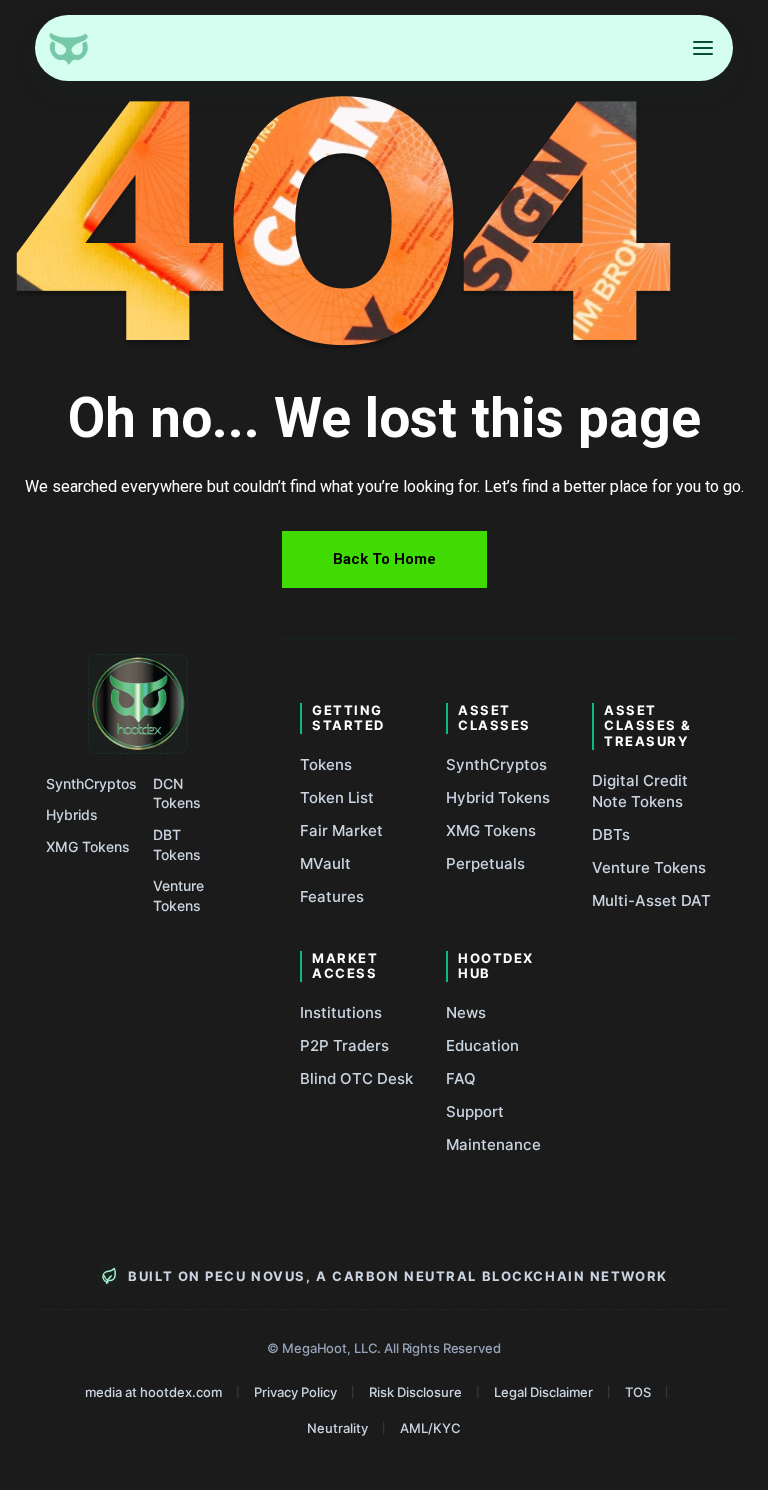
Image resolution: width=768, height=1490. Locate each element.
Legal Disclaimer (543, 1392)
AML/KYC (430, 1428)
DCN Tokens (177, 793)
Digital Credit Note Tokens (640, 791)
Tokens (326, 764)
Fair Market (341, 830)
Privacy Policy (295, 1392)
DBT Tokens (177, 844)
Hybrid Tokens (498, 797)
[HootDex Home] (68, 48)
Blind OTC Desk (356, 1078)
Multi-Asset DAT (651, 900)
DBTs (611, 834)
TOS (638, 1392)
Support (475, 1111)
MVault (325, 863)
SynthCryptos (91, 783)
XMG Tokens (88, 846)
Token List (337, 797)
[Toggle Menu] (703, 48)
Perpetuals (485, 863)
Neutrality (337, 1428)
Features (332, 896)
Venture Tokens (178, 895)
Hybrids (72, 814)
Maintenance (493, 1144)
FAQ (461, 1078)
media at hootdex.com (153, 1392)
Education (482, 1045)
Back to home (384, 559)
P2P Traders (344, 1045)
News (466, 1012)
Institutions (341, 1012)
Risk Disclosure (415, 1392)
